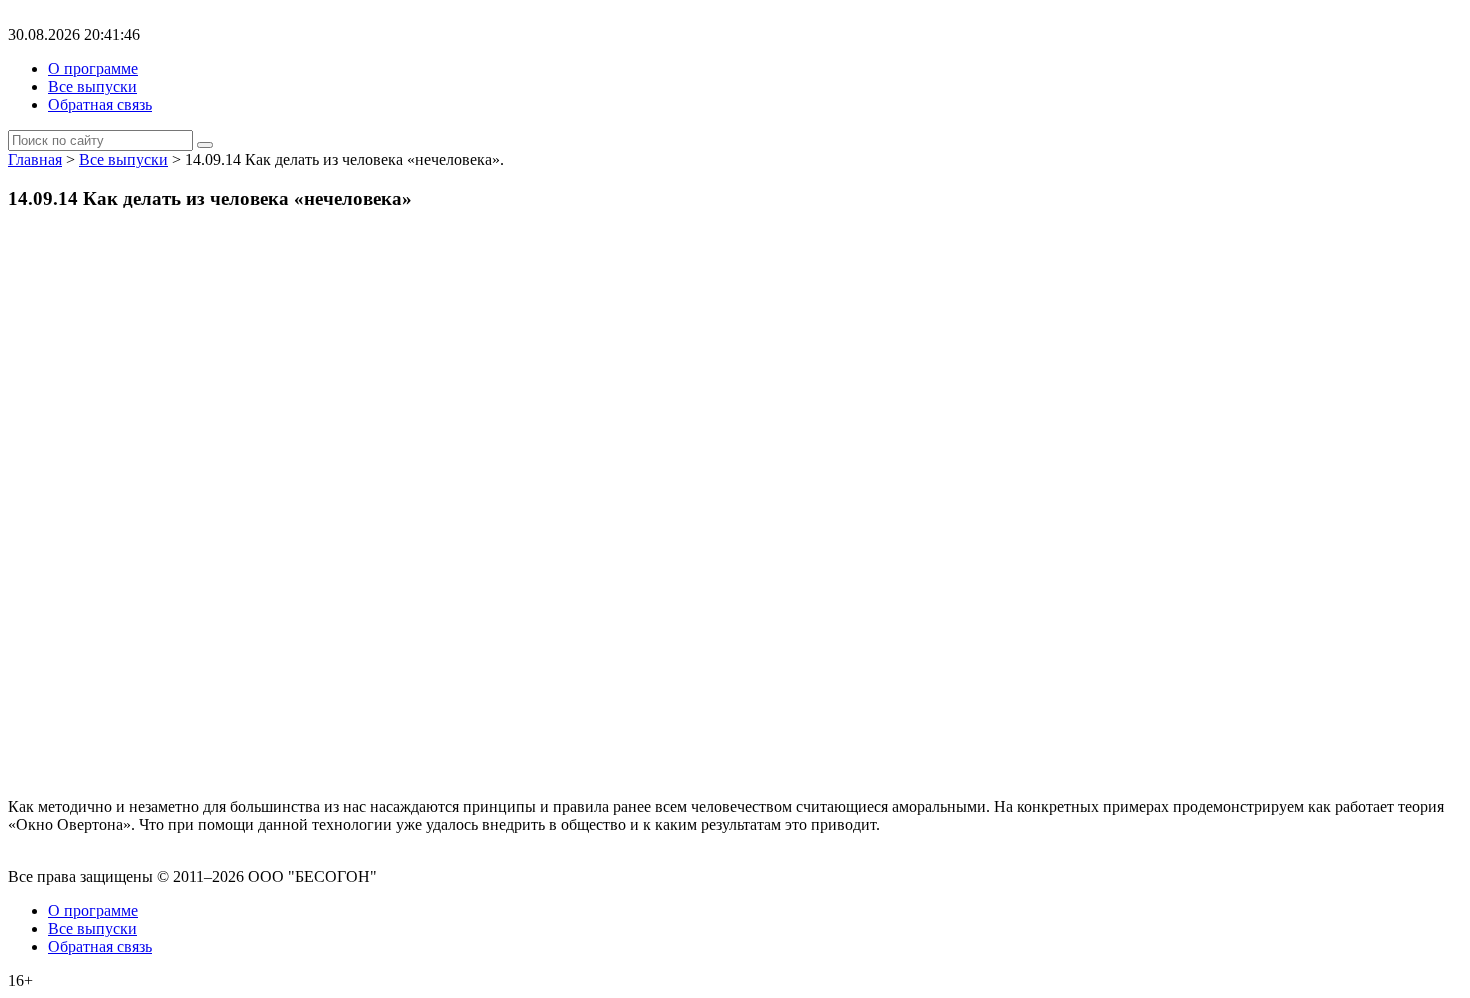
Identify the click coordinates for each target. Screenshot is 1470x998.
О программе (93, 68)
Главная (35, 159)
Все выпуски (92, 86)
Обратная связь (100, 104)
